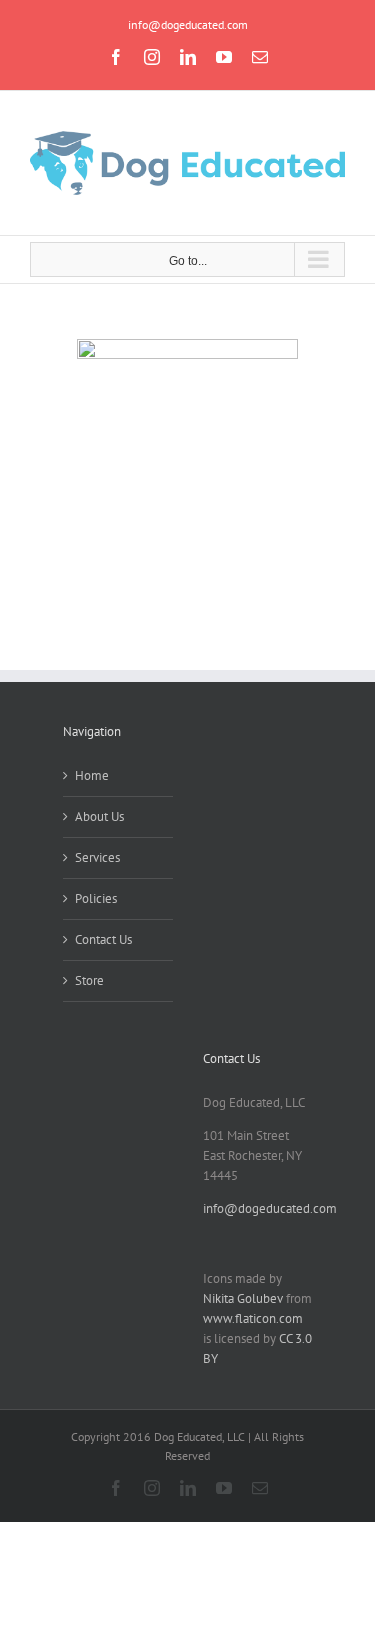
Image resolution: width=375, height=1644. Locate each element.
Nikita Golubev (243, 1298)
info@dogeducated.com (188, 24)
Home (92, 775)
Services (97, 857)
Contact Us (103, 939)
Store (89, 980)
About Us (99, 816)
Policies (96, 898)
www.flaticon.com (253, 1318)
